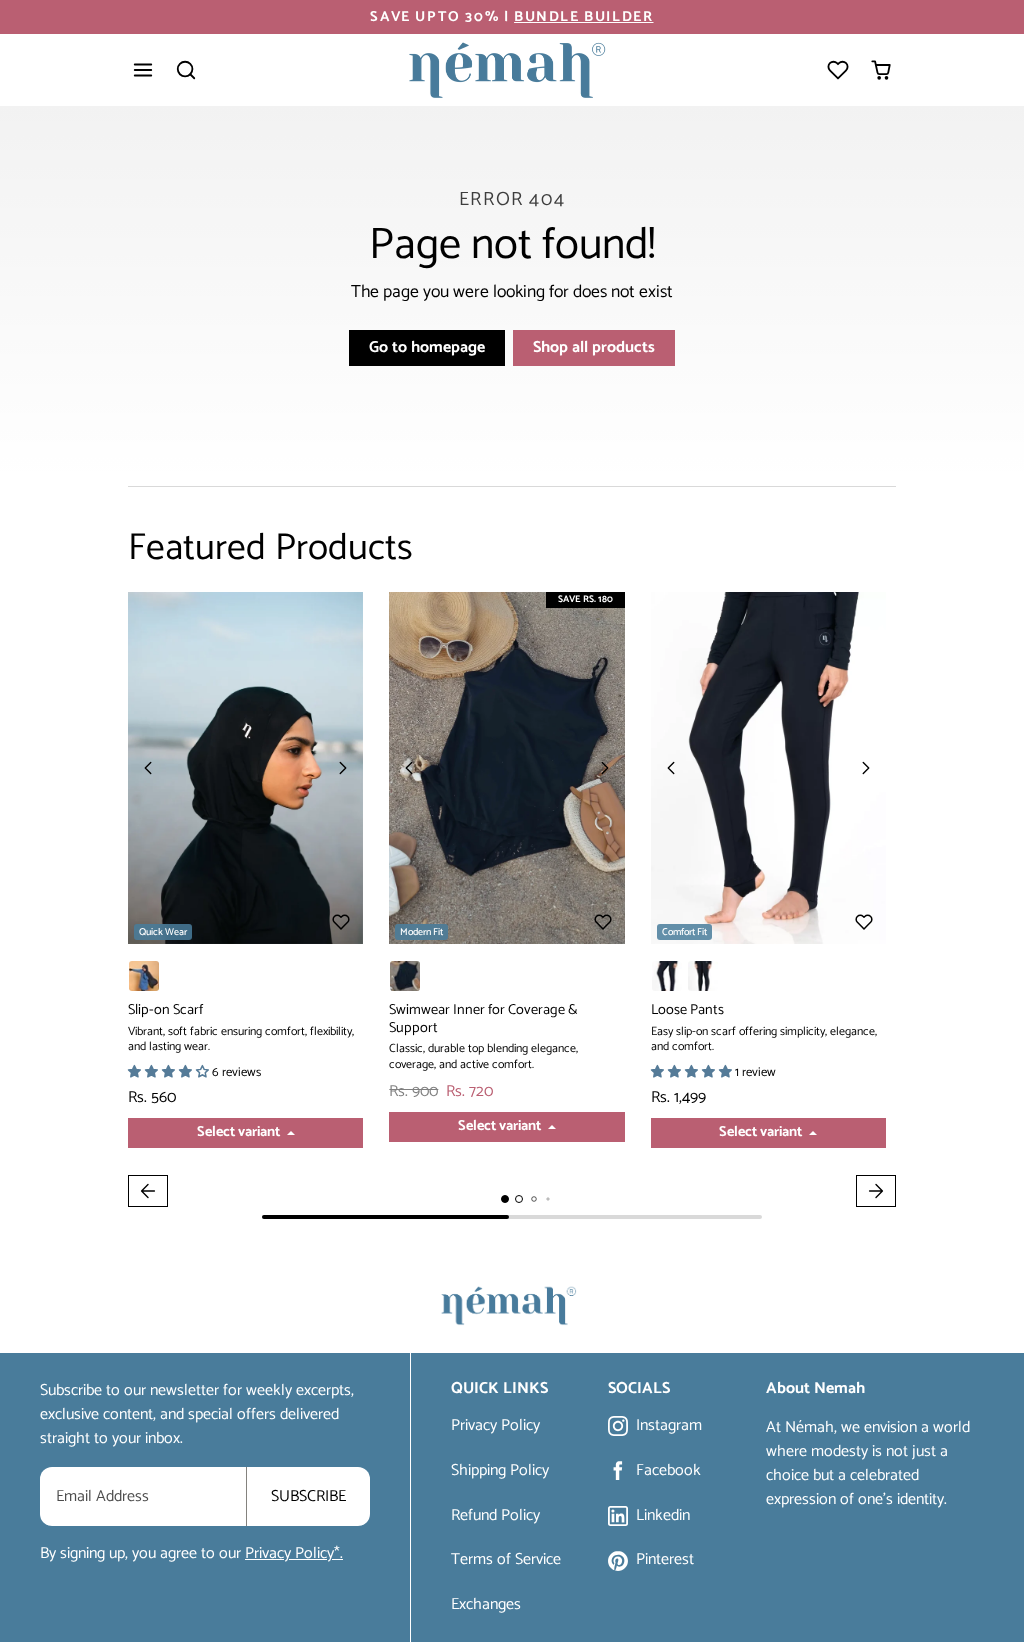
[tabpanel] (512, 905)
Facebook (668, 1471)
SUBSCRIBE (308, 1496)
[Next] (343, 768)
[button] (143, 70)
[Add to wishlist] (341, 922)
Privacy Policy (495, 1425)
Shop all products (594, 347)
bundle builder (583, 17)
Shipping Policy (500, 1470)
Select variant (240, 1132)
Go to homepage (427, 347)
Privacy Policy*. (294, 1553)
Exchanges (486, 1604)
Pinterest (665, 1560)
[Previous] (148, 768)
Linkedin (663, 1516)
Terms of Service (506, 1559)
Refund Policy (495, 1515)
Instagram (669, 1426)
